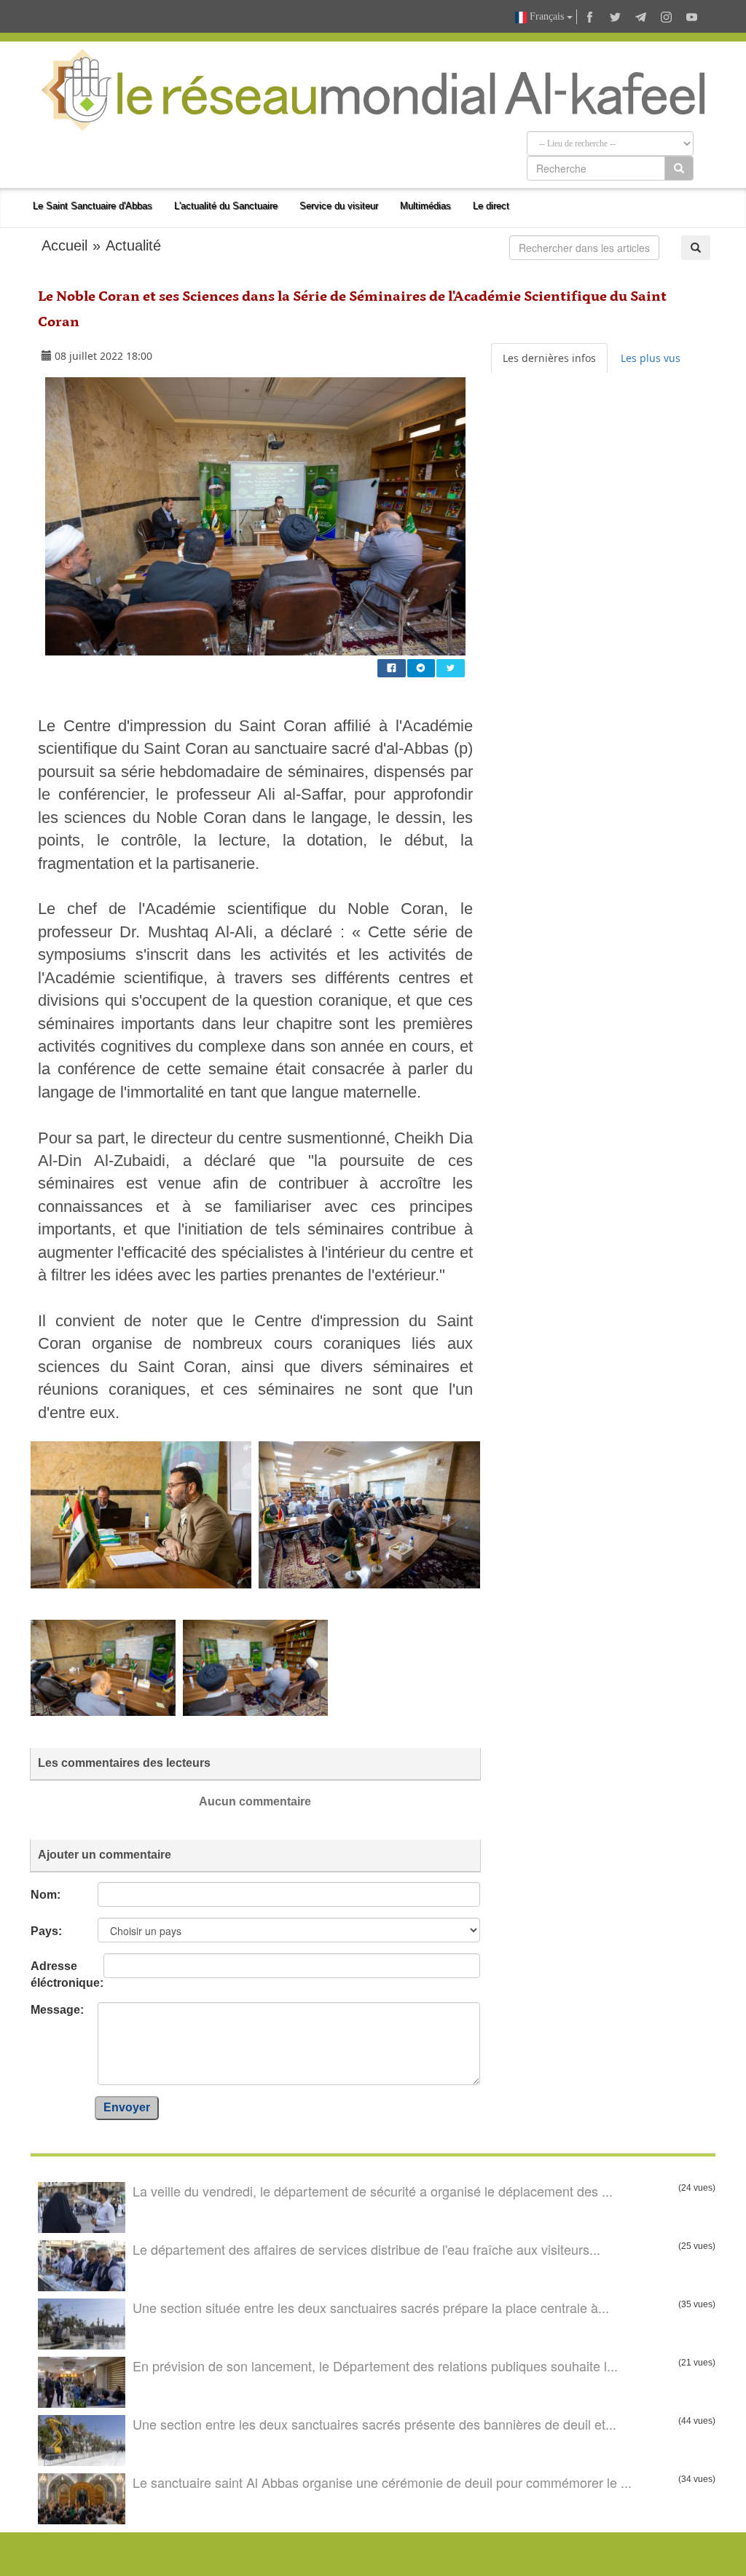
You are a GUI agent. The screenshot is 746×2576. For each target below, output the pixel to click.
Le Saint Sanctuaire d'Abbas (93, 206)
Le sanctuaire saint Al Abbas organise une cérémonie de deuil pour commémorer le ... (382, 2482)
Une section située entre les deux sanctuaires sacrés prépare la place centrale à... (371, 2307)
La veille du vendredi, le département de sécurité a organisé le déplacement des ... (373, 2191)
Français (547, 16)
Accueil (64, 245)
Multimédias (425, 206)
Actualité (133, 245)
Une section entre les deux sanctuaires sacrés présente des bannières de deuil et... (374, 2424)
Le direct (491, 206)
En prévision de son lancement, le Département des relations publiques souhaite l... (375, 2366)
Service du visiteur (339, 206)
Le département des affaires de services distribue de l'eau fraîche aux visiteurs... (366, 2249)
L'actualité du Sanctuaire (226, 206)
